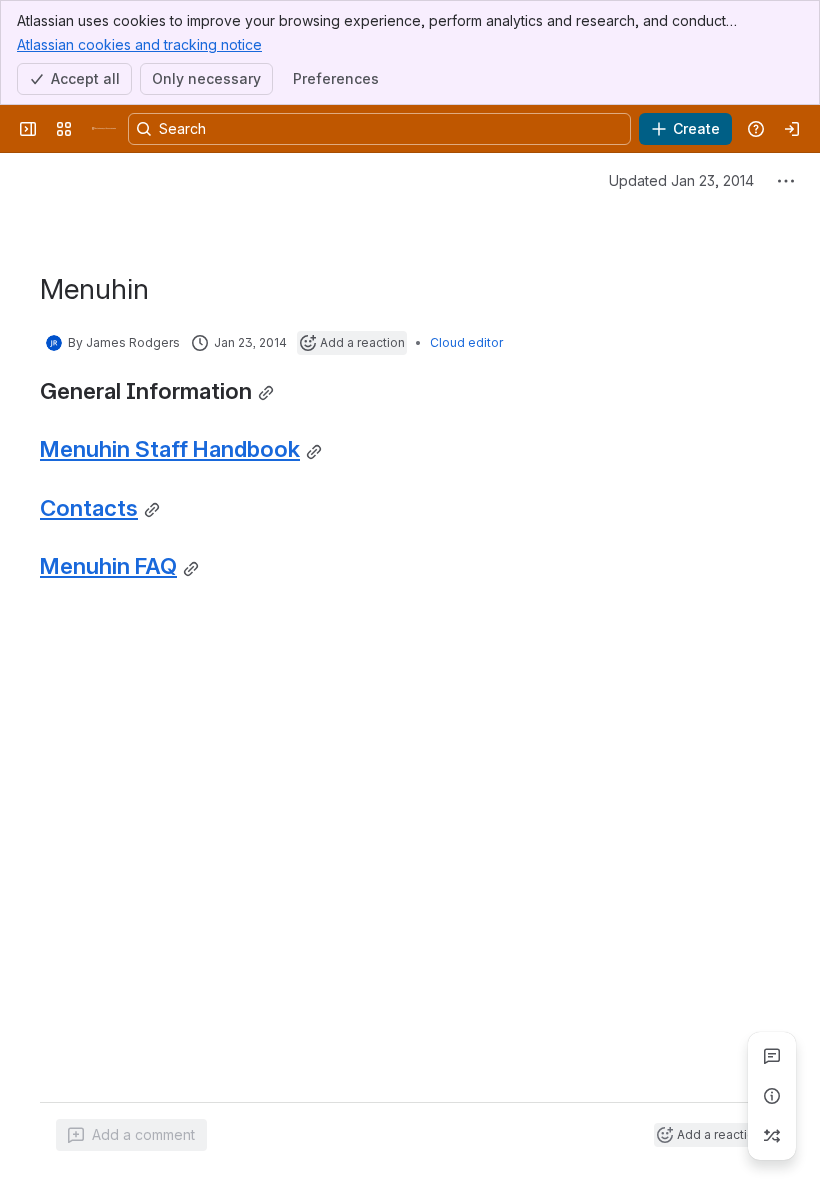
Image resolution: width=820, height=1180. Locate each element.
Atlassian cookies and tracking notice (139, 44)
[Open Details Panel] (772, 1096)
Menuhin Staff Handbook (170, 448)
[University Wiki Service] (104, 129)
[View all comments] (772, 1056)
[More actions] (786, 181)
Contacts (89, 507)
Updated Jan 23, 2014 (681, 180)
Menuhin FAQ (108, 565)
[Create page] (772, 1136)
